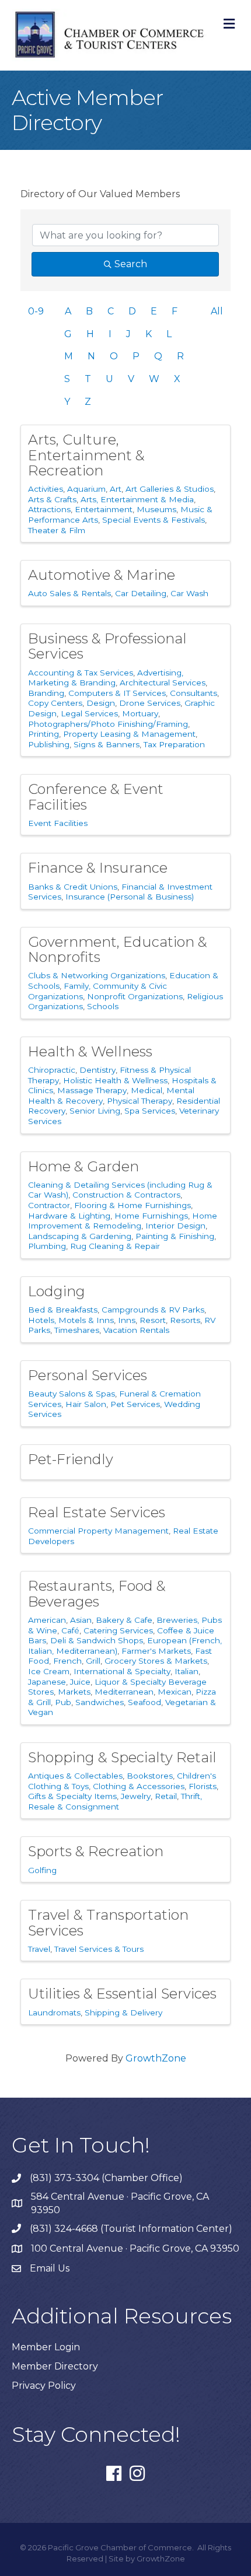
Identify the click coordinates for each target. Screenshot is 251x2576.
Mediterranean (124, 1692)
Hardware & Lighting (69, 1216)
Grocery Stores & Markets (156, 1661)
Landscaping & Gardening (80, 1236)
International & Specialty (122, 1671)
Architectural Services (163, 682)
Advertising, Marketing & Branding (106, 678)
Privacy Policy (44, 2386)
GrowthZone (156, 2058)
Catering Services (118, 1630)
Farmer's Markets (156, 1651)
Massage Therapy (92, 1090)
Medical (147, 1090)
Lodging (57, 1291)
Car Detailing (141, 593)
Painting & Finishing (175, 1236)
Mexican (175, 1692)
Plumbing (47, 1246)
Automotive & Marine (102, 575)
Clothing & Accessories (139, 1786)
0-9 (36, 311)
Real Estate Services (97, 1512)
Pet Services (135, 1404)
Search (131, 264)
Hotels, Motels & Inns (71, 1320)
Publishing (49, 744)
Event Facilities (58, 823)
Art (116, 489)
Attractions (49, 509)
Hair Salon (86, 1404)
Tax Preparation (174, 744)
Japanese (47, 1682)
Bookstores (150, 1776)
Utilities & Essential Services (122, 1994)
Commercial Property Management (98, 1531)
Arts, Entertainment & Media (137, 499)
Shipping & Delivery (123, 2013)
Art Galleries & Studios (170, 489)
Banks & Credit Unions (73, 887)
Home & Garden (83, 1166)
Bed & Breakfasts (63, 1310)
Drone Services (150, 703)
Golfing (42, 1870)
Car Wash (189, 593)
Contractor (49, 1205)
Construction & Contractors (126, 1195)
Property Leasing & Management (129, 734)
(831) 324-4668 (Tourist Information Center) (131, 2229)
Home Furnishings (151, 1216)
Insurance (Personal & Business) (130, 897)
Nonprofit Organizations (135, 996)
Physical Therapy (140, 1101)
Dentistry (97, 1070)
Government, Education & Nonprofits (118, 949)
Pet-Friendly (71, 1459)
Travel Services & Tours (99, 1949)
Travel (39, 1949)
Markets (74, 1692)
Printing (43, 734)
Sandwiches (100, 1702)
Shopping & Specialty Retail (122, 1757)
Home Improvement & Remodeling (123, 1221)
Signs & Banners (107, 744)
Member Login (46, 2347)
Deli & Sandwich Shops (97, 1640)
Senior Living (95, 1111)
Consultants (194, 693)
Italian (186, 1671)
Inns (127, 1320)
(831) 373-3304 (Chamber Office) (106, 2178)
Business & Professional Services (107, 646)
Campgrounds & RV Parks (153, 1310)
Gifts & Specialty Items (72, 1796)
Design (101, 703)
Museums (156, 509)
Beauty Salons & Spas (72, 1394)
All (217, 311)
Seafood (144, 1702)
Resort (153, 1320)
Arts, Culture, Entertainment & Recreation (86, 455)
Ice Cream (49, 1671)
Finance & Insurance (98, 868)
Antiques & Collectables (75, 1776)
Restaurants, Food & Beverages (97, 1593)
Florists (203, 1786)
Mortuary (140, 713)
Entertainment (104, 509)
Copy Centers (55, 703)
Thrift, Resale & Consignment (115, 1801)
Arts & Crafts (52, 499)
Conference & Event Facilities (96, 797)
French (67, 1661)
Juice (80, 1682)
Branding (46, 693)
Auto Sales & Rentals (69, 593)
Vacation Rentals (136, 1330)
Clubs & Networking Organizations (97, 975)
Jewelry (136, 1796)
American (47, 1620)
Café (70, 1630)
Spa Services (150, 1111)
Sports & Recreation (96, 1851)
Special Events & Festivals (154, 520)
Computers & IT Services (117, 693)
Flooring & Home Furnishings (133, 1205)
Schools (103, 1006)
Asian (81, 1620)
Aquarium (86, 489)
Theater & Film (57, 530)
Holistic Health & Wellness (115, 1080)
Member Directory (55, 2366)
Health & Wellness (90, 1051)
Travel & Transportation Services (108, 1922)
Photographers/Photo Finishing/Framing (108, 724)
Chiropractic (52, 1070)
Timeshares (77, 1330)
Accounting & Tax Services (81, 673)
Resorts (185, 1320)
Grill (93, 1661)
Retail (166, 1796)
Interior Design (175, 1226)
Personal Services (88, 1375)
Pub (63, 1702)
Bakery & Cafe (124, 1620)
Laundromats (54, 2013)
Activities (46, 489)
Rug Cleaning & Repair (115, 1246)
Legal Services (89, 713)
